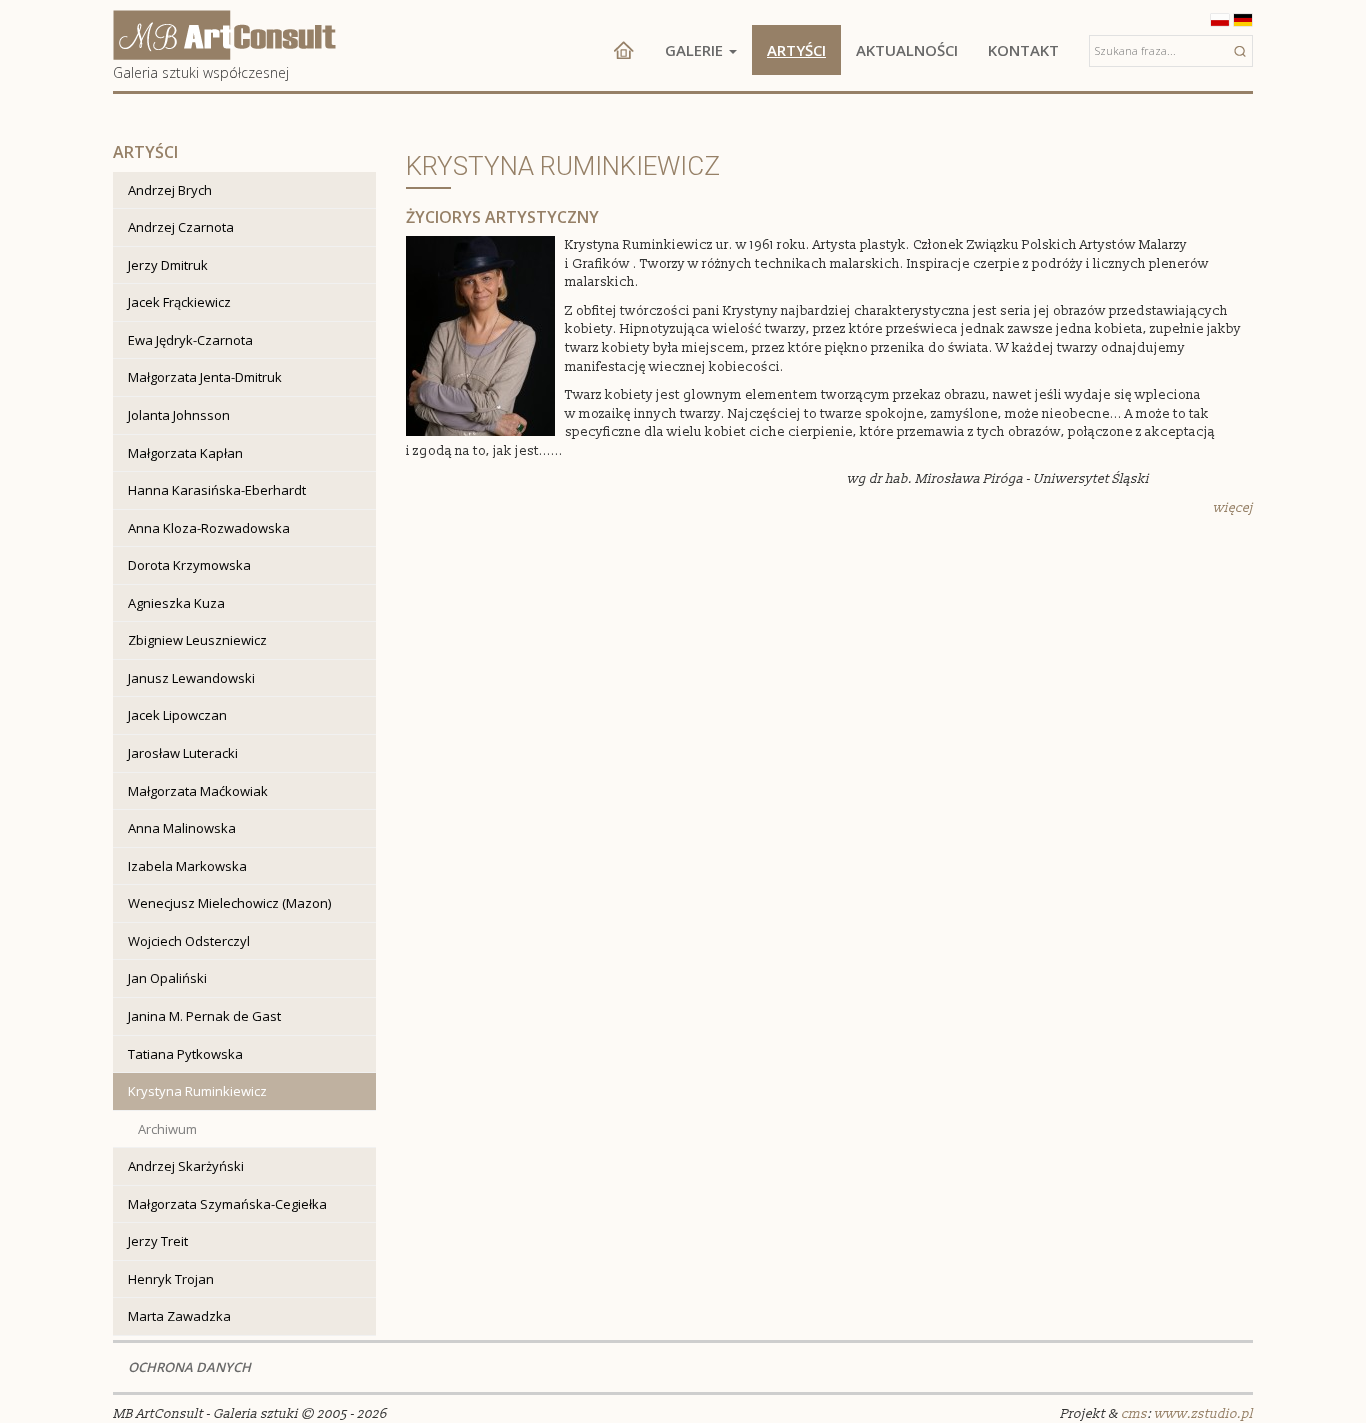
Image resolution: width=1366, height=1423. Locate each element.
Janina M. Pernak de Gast (204, 1016)
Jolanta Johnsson (179, 415)
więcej (1233, 508)
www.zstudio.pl (1203, 1414)
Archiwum (167, 1129)
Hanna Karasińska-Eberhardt (217, 490)
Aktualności (907, 50)
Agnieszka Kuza (176, 603)
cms (1134, 1414)
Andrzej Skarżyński (186, 1166)
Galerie (696, 50)
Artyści (796, 50)
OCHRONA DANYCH (189, 1367)
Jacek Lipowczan (177, 715)
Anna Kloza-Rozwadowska (209, 528)
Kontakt (1023, 50)
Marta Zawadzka (179, 1316)
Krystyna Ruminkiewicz (197, 1091)
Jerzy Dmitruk (168, 265)
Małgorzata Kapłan (185, 453)
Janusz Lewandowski (191, 678)
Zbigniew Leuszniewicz (197, 640)
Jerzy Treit (158, 1241)
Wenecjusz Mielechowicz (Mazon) (229, 903)
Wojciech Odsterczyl (189, 941)
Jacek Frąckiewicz (179, 302)
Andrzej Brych (170, 190)
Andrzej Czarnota (181, 227)
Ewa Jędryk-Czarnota (190, 340)
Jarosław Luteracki (183, 753)
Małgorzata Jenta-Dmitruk (205, 377)
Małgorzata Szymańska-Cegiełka (227, 1204)
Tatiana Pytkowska (185, 1054)
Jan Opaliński (167, 978)
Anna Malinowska (182, 828)
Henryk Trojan (171, 1279)
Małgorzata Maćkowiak (198, 791)
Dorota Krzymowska (189, 565)
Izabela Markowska (187, 866)
